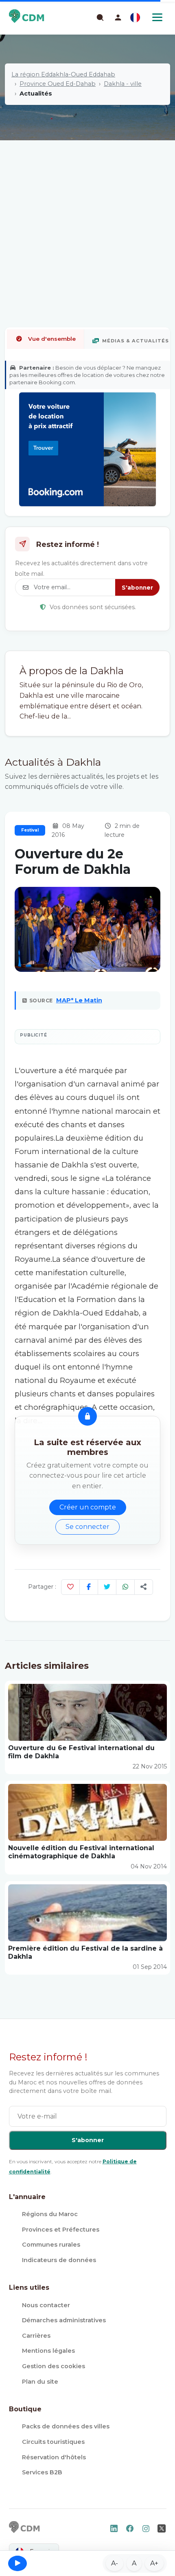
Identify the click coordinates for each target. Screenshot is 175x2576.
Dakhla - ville (123, 84)
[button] (118, 17)
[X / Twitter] (107, 1587)
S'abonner (137, 588)
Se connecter (87, 1527)
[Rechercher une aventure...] (100, 17)
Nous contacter (46, 2305)
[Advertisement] (87, 207)
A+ (154, 2563)
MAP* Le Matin (79, 1000)
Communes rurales (51, 2245)
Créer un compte (88, 1507)
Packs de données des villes (66, 2426)
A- (115, 2563)
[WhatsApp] (125, 1587)
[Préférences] (135, 17)
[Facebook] (89, 1587)
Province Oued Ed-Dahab (58, 84)
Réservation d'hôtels (54, 2457)
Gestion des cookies (54, 2366)
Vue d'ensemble (52, 339)
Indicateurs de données (59, 2260)
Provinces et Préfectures (61, 2230)
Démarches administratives (64, 2320)
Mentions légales (48, 2351)
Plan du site (40, 2382)
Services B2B (42, 2472)
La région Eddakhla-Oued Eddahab (63, 74)
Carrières (36, 2336)
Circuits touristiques (53, 2442)
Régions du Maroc (50, 2214)
